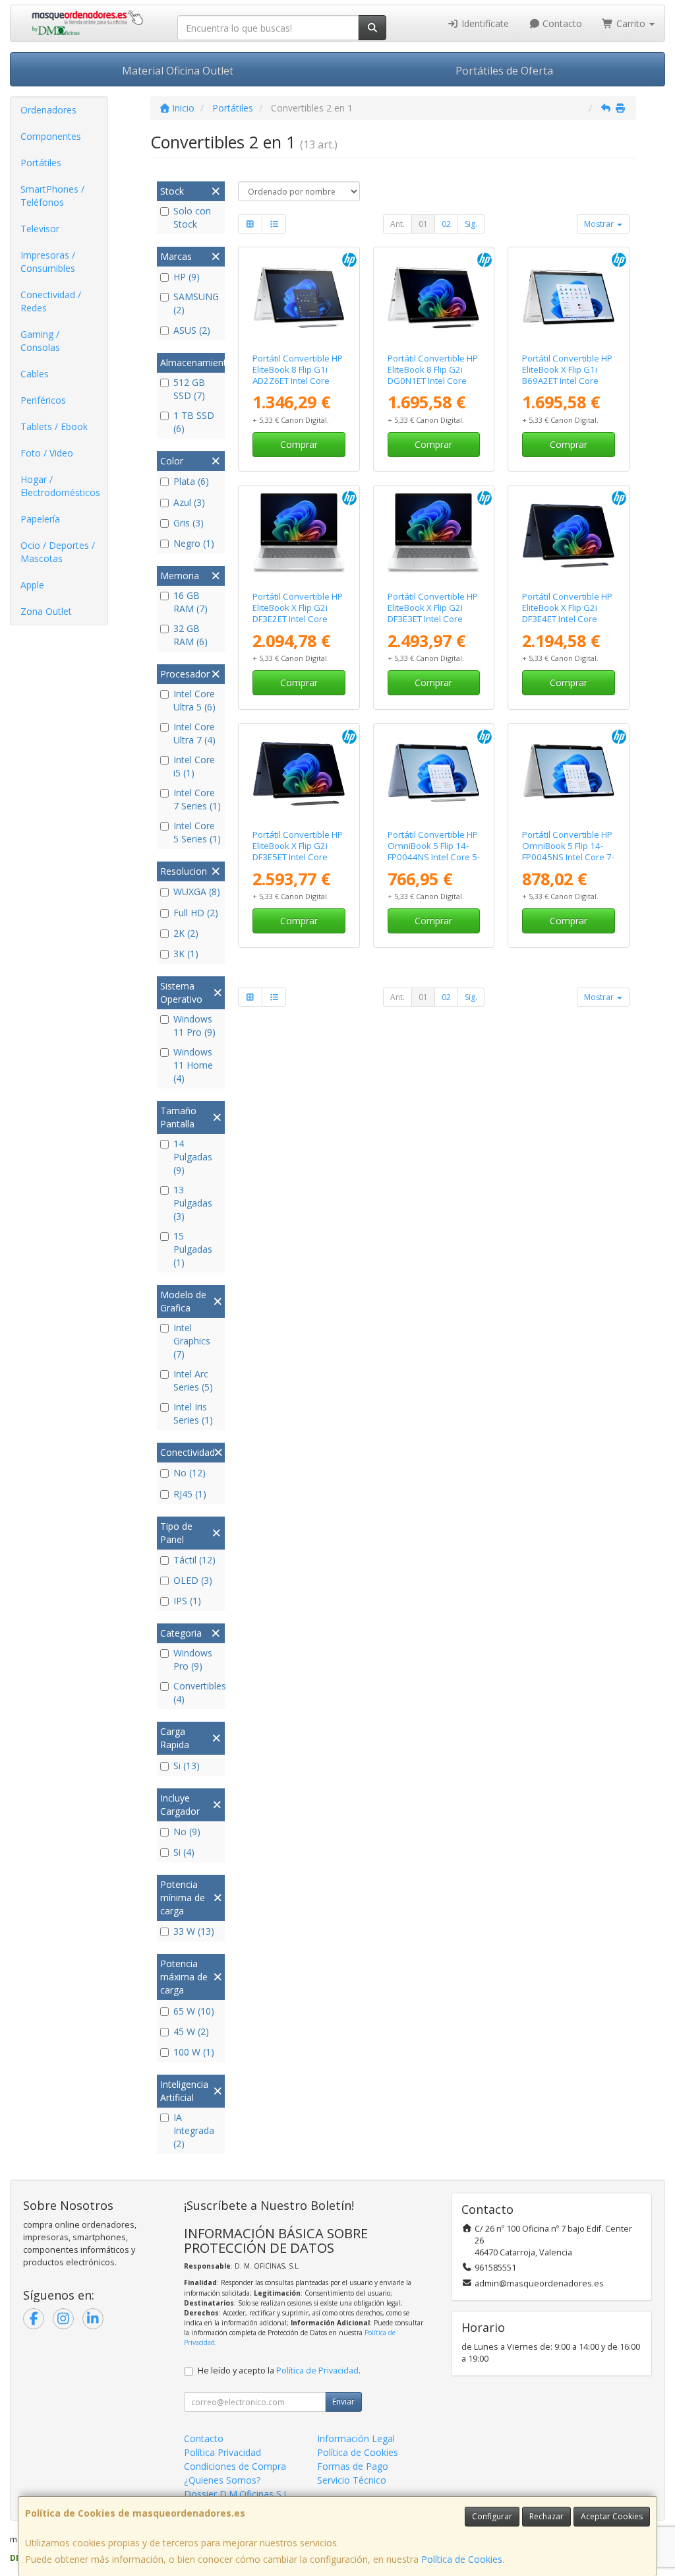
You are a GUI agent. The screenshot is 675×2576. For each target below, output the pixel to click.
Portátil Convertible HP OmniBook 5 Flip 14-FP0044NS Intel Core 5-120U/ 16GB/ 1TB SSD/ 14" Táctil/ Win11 (434, 857)
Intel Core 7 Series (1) (197, 799)
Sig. (471, 224)
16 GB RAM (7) (191, 602)
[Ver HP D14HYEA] (569, 773)
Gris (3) (189, 523)
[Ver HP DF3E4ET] (569, 535)
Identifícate (484, 23)
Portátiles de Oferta (504, 71)
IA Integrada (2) (194, 2130)
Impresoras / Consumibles (48, 262)
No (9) (187, 1832)
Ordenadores (48, 110)
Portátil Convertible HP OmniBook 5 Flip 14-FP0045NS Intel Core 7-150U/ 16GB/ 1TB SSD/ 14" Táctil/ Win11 (568, 857)
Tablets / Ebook (54, 426)
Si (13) (187, 1766)
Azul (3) (189, 502)
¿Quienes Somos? (222, 2480)
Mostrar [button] (600, 224)
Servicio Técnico (352, 2480)
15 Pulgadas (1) (193, 1249)
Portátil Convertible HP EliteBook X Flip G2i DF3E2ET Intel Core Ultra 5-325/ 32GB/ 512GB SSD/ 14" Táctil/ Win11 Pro (298, 625)
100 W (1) (194, 2052)
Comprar (299, 444)
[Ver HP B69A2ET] (569, 297)
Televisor (40, 229)
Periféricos (43, 400)
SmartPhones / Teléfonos (52, 196)
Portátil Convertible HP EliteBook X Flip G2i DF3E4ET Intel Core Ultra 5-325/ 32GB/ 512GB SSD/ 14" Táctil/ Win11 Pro (568, 625)
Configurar (492, 2516)
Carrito (631, 23)
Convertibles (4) (197, 1692)
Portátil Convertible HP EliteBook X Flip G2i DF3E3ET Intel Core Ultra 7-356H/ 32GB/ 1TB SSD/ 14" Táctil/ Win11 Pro (433, 625)
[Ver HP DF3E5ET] (299, 773)
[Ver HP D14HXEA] (433, 773)
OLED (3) (193, 1580)
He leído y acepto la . (279, 2371)
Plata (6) (191, 481)
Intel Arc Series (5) (193, 1380)
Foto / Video (47, 453)
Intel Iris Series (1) (193, 1413)
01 (423, 224)
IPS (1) (187, 1601)
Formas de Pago (353, 2466)
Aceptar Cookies (612, 2516)
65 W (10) (194, 2011)
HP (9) (187, 277)
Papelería (40, 519)
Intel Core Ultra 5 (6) (194, 700)
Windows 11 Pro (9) (194, 1025)
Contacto (561, 23)
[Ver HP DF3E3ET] (433, 535)
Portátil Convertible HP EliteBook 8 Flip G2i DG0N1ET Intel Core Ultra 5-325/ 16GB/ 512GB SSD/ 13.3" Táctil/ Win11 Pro (433, 387)
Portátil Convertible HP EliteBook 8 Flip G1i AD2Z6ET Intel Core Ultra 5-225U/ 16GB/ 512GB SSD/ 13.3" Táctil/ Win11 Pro (298, 387)
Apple (32, 585)
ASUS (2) (192, 330)
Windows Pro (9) (193, 1659)
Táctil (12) (194, 1560)
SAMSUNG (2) (196, 303)
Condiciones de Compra (235, 2466)
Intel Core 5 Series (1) (197, 832)
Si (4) (184, 1852)
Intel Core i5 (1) (194, 766)
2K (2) (186, 933)
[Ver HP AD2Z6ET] (299, 297)
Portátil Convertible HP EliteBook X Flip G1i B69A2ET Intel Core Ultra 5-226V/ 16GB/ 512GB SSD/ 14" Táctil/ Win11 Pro (568, 387)
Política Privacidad (222, 2452)
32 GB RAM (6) (191, 635)
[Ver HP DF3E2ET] (299, 535)
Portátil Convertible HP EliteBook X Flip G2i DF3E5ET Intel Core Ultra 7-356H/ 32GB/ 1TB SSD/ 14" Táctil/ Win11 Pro (298, 863)
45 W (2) (191, 2031)
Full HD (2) (196, 913)
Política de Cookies (462, 2559)
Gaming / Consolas (40, 341)
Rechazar (546, 2516)
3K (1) (186, 954)
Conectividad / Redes (51, 301)
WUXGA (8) (197, 892)
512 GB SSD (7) (189, 389)
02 (446, 224)
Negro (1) (194, 543)
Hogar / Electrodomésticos (60, 486)
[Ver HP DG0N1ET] (433, 297)
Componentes (51, 136)
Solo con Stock (192, 217)
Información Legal (356, 2438)
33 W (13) (194, 1931)
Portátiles (41, 163)
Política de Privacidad (317, 2371)
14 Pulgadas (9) (193, 1157)
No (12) (190, 1473)
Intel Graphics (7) (192, 1341)
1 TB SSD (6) (194, 422)
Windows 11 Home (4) (193, 1065)
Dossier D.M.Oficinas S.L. (237, 2494)
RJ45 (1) (190, 1494)
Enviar (343, 2402)
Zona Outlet (46, 611)
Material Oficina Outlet (178, 71)
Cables (35, 374)
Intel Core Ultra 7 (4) (194, 733)
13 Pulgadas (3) (193, 1203)
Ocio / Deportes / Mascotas (58, 552)
